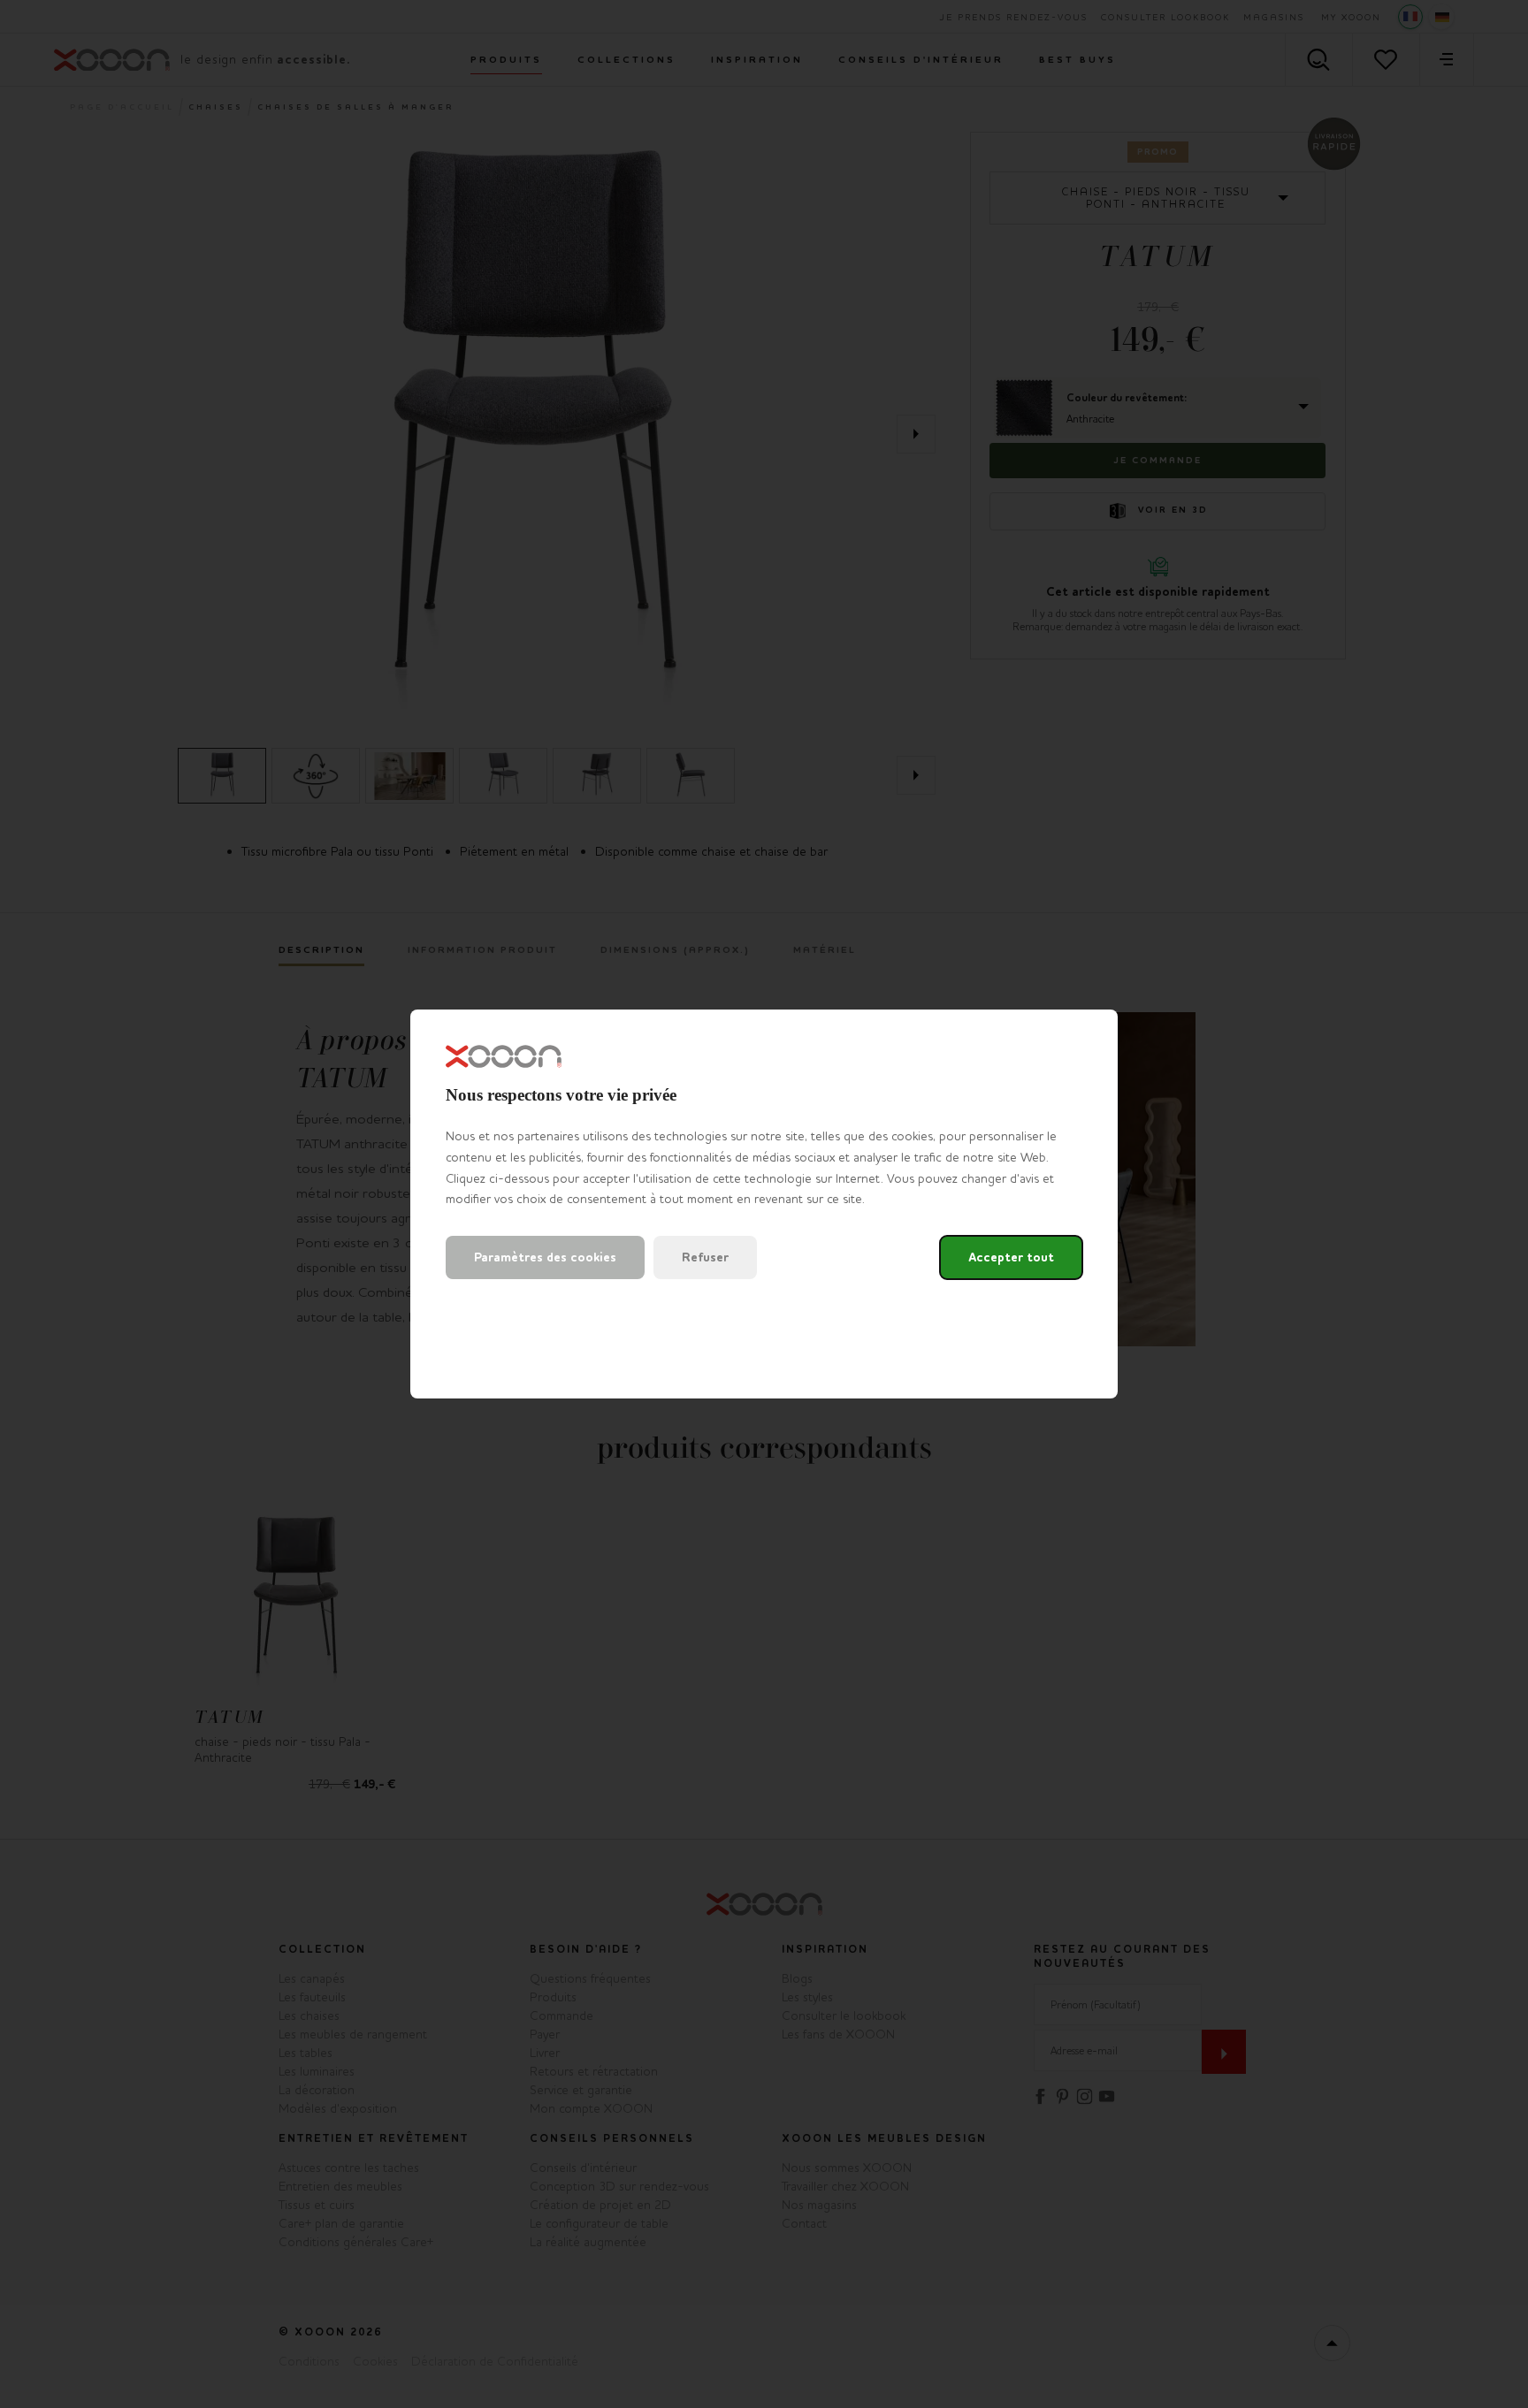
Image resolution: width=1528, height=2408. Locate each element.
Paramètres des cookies (545, 1257)
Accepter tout (1011, 1257)
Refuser (705, 1257)
